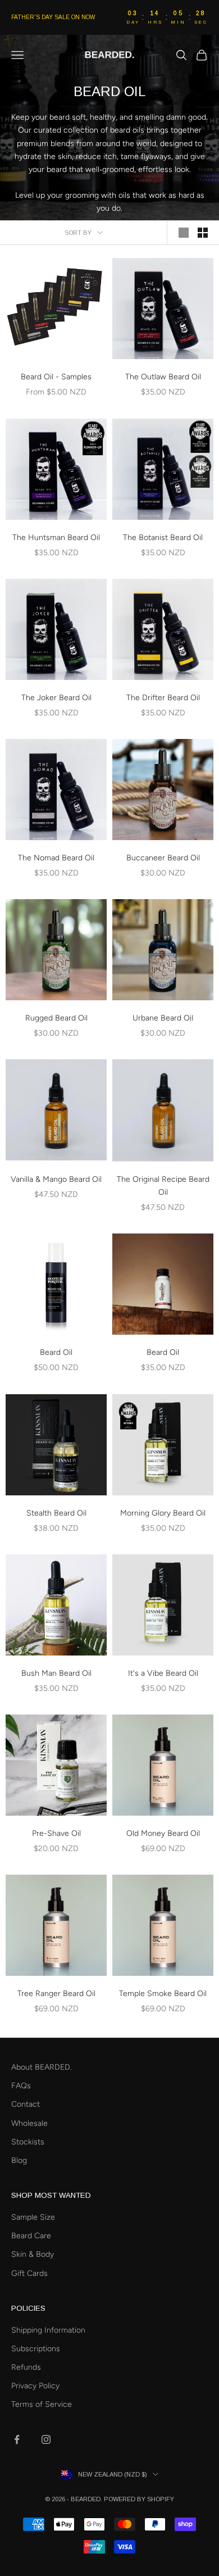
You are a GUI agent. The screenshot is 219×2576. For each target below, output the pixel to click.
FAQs (21, 2086)
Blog (19, 2160)
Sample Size (33, 2217)
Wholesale (29, 2123)
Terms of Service (42, 2404)
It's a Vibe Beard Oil (163, 1673)
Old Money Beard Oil (163, 1833)
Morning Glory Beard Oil (163, 1513)
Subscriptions (36, 2349)
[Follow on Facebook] (17, 2439)
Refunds (26, 2367)
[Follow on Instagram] (46, 2439)
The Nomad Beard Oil (56, 858)
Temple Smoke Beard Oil (163, 1994)
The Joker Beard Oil (56, 698)
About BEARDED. (42, 2067)
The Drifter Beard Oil (163, 698)
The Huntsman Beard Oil (56, 538)
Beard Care (31, 2236)
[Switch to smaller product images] (203, 233)
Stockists (28, 2142)
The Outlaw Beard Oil (163, 377)
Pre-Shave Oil (56, 1833)
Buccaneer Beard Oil (163, 858)
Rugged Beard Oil (56, 1018)
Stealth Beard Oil (56, 1513)
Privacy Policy (35, 2386)
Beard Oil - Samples (56, 377)
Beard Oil (56, 1352)
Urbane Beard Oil (163, 1018)
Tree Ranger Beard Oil (56, 1994)
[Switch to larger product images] (184, 233)
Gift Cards (29, 2273)
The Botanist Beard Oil (163, 538)
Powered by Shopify (139, 2499)
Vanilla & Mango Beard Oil (56, 1179)
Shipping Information (48, 2330)
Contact (26, 2104)
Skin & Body (33, 2254)
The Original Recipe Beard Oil (163, 1186)
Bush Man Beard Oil (56, 1673)
